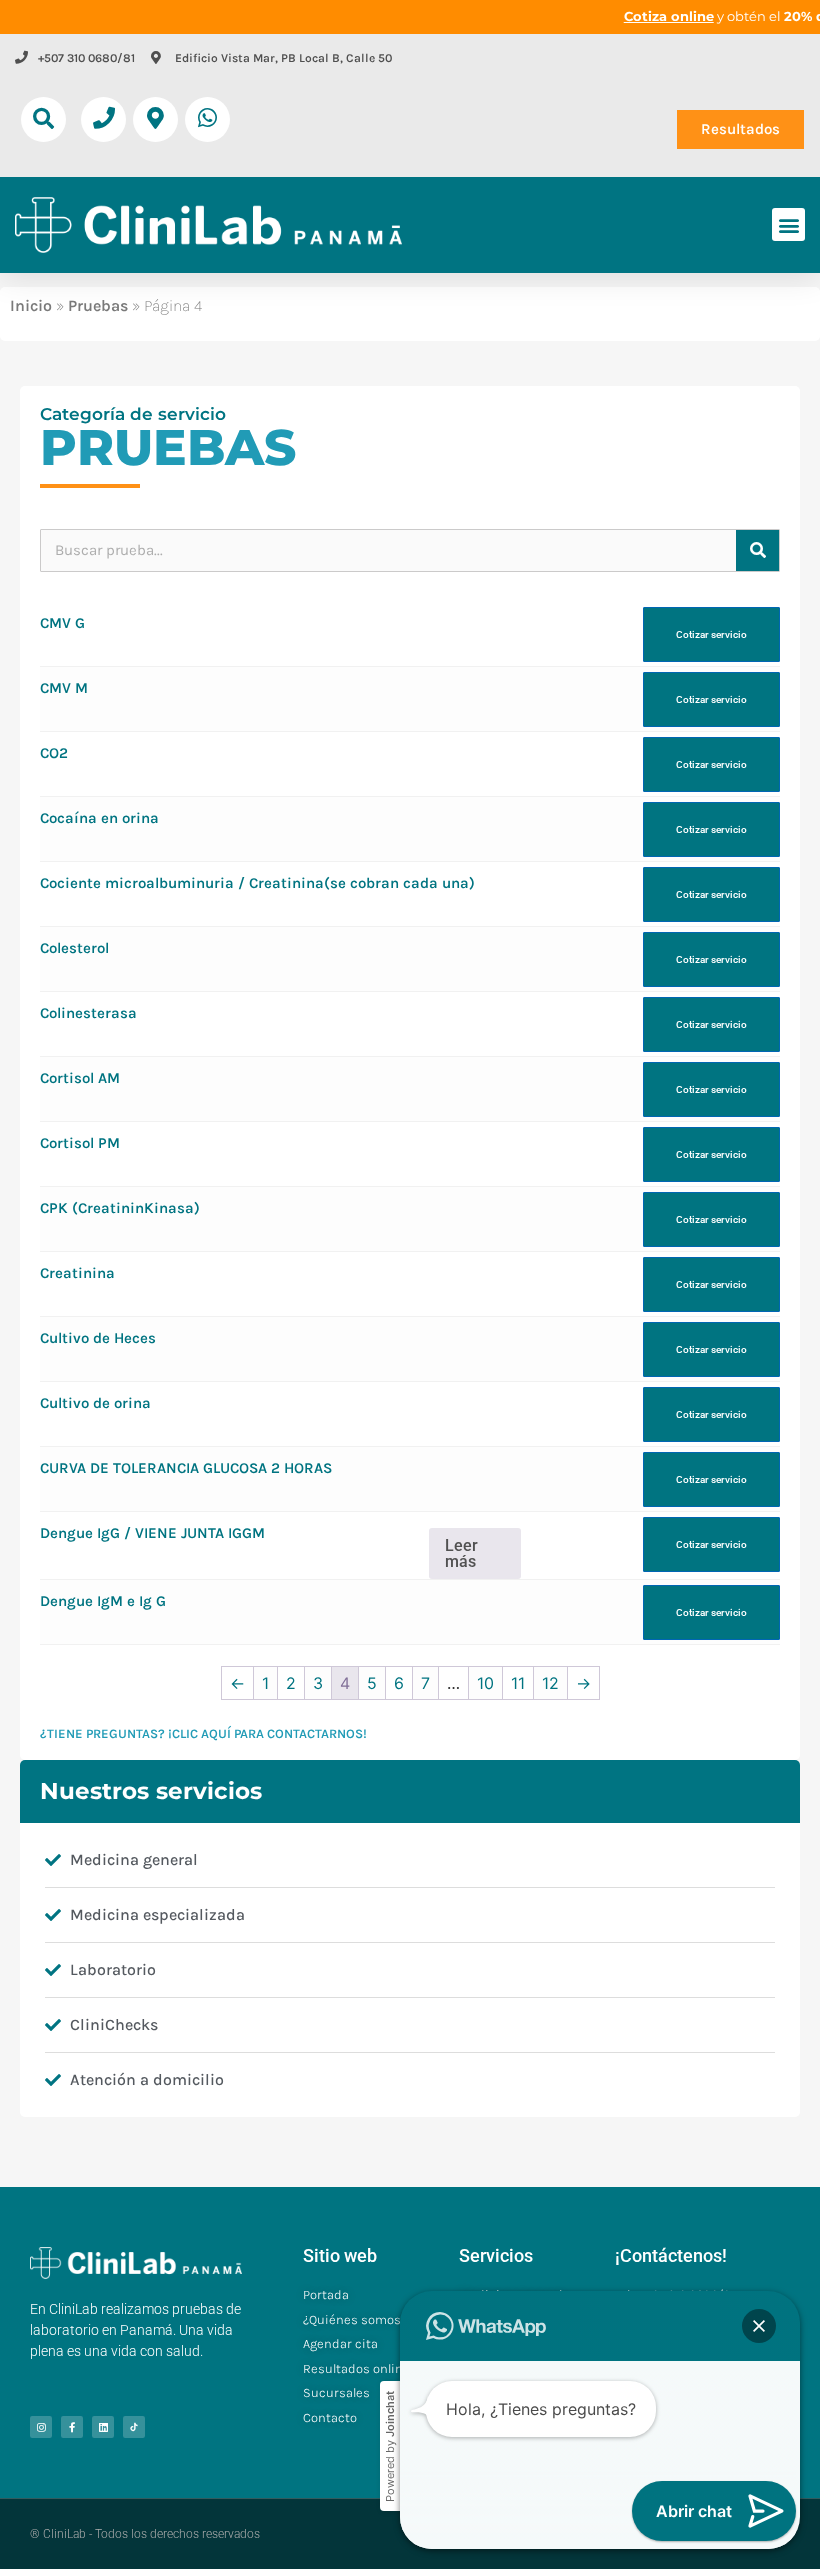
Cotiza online (669, 16)
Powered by (390, 2446)
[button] (43, 119)
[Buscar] (757, 550)
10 (485, 1683)
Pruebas (98, 305)
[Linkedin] (103, 2427)
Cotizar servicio (711, 634)
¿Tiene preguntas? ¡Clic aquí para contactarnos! (203, 1733)
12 (550, 1683)
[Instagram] (41, 2427)
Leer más (461, 1553)
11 (518, 1683)
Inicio (31, 305)
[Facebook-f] (72, 2427)
